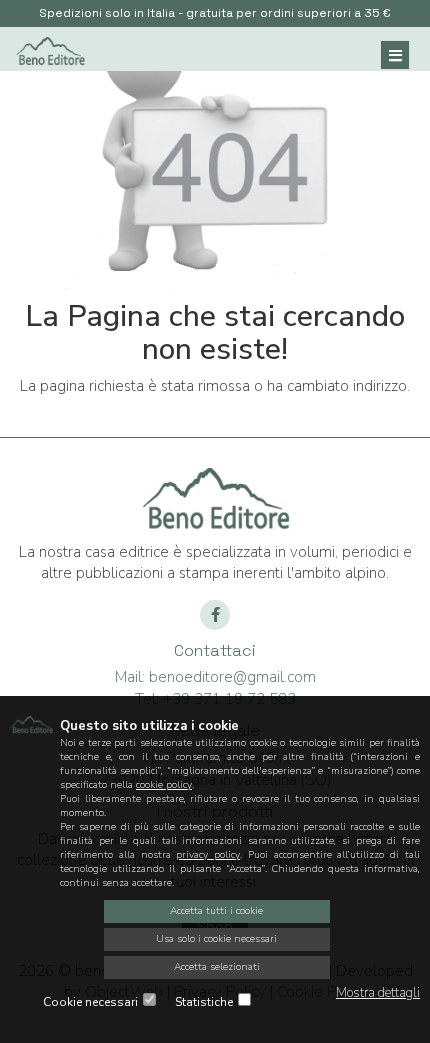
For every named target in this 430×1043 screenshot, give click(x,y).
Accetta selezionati (217, 967)
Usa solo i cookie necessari (216, 939)
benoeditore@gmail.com (215, 677)
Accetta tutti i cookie (216, 911)
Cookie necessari (90, 1002)
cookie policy (164, 785)
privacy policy (208, 855)
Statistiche (204, 1002)
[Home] (50, 49)
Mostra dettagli (378, 993)
